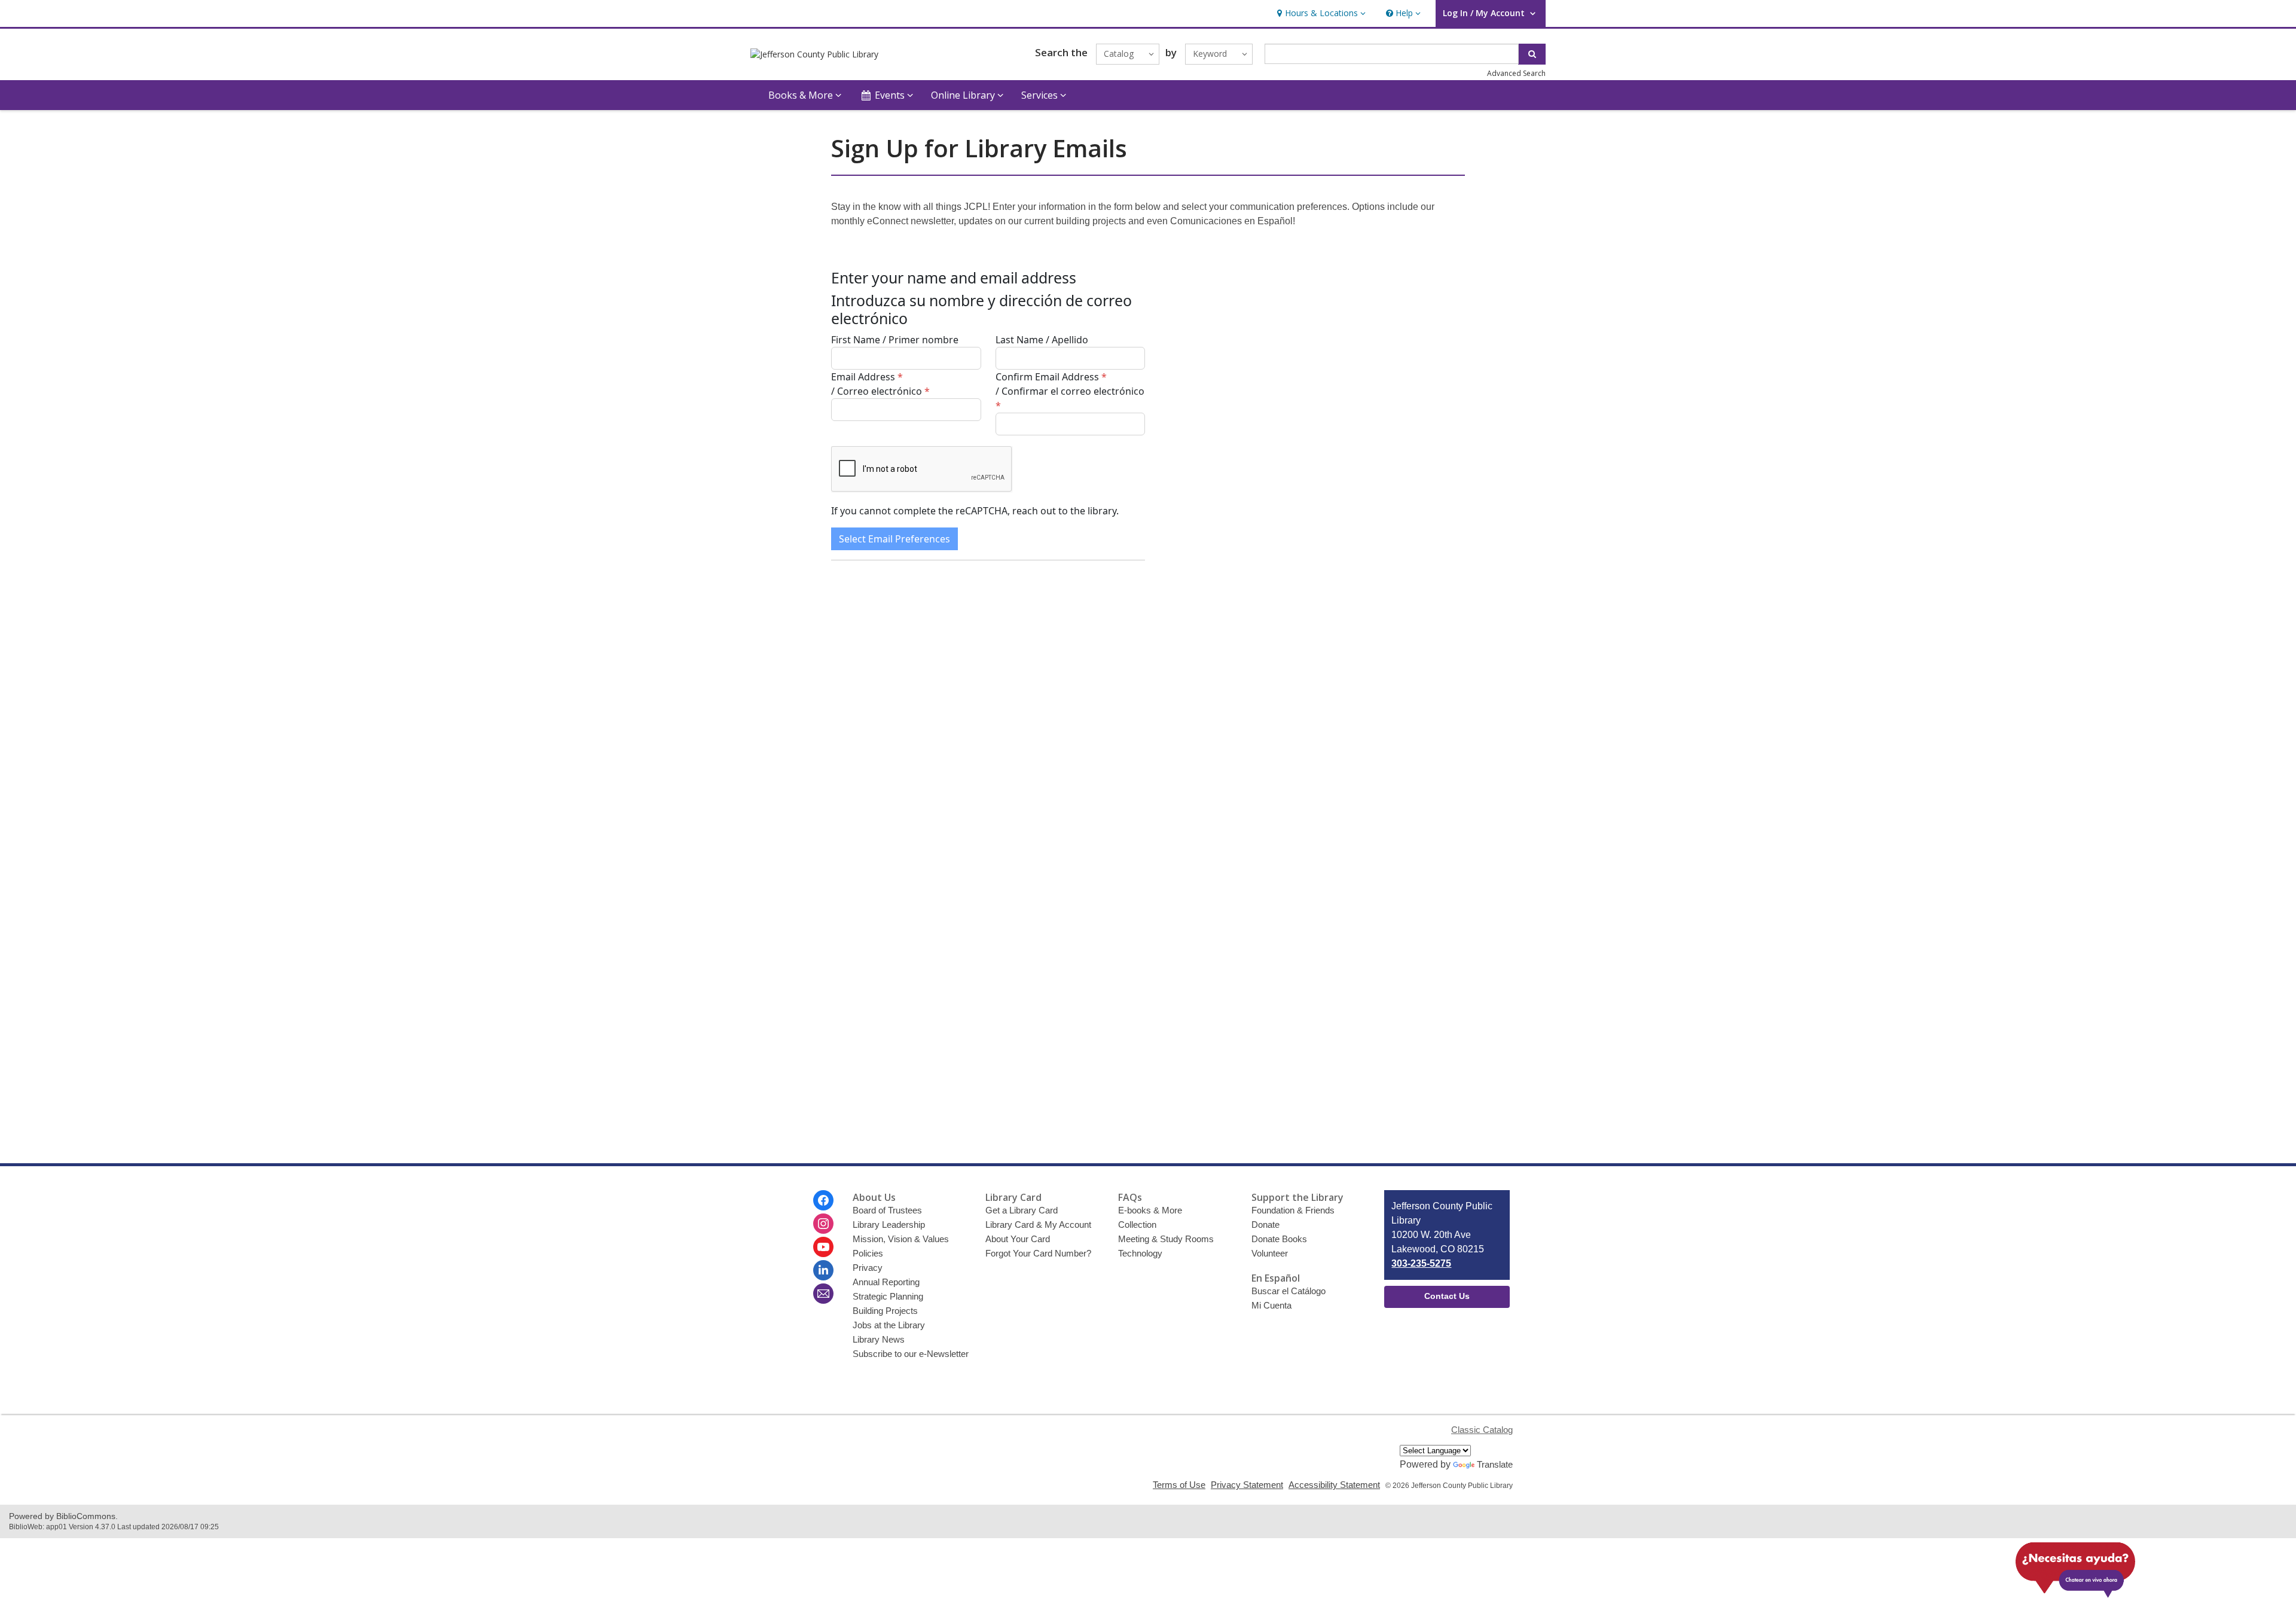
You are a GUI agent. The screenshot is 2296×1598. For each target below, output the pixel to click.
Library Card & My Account (1038, 1225)
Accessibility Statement (1334, 1485)
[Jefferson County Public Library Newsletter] (823, 1294)
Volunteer (1270, 1253)
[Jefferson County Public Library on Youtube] (823, 1247)
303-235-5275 (1421, 1263)
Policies (868, 1253)
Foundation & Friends (1293, 1210)
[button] (1320, 13)
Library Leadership (889, 1225)
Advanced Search (1516, 73)
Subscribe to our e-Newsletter (911, 1354)
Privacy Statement (1247, 1485)
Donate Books (1279, 1239)
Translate (1495, 1464)
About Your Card (1018, 1239)
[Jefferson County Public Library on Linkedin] (823, 1270)
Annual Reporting (886, 1282)
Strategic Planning (888, 1296)
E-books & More (1150, 1210)
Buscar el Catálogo (1289, 1291)
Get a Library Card (1022, 1210)
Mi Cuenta (1271, 1305)
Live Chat (2075, 1565)
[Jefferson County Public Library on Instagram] (823, 1224)
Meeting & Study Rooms (1166, 1239)
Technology (1140, 1253)
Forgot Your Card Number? (1038, 1253)
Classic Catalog (1482, 1430)
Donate (1265, 1225)
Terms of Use (1179, 1485)
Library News (879, 1339)
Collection (1137, 1225)
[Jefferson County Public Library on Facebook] (823, 1200)
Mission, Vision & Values (901, 1239)
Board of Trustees (887, 1210)
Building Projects (885, 1311)
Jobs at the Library (889, 1325)
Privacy (868, 1268)
